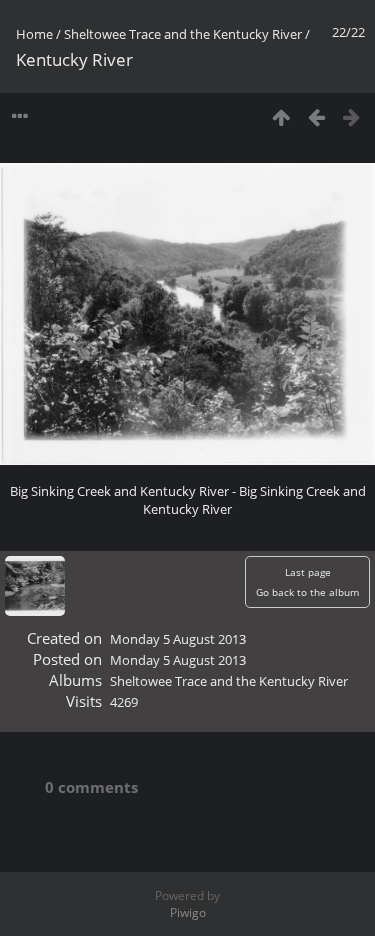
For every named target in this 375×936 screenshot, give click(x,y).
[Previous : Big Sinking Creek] (316, 116)
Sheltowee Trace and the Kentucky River (183, 34)
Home (34, 34)
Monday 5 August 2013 (178, 639)
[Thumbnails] (281, 116)
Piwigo (188, 912)
